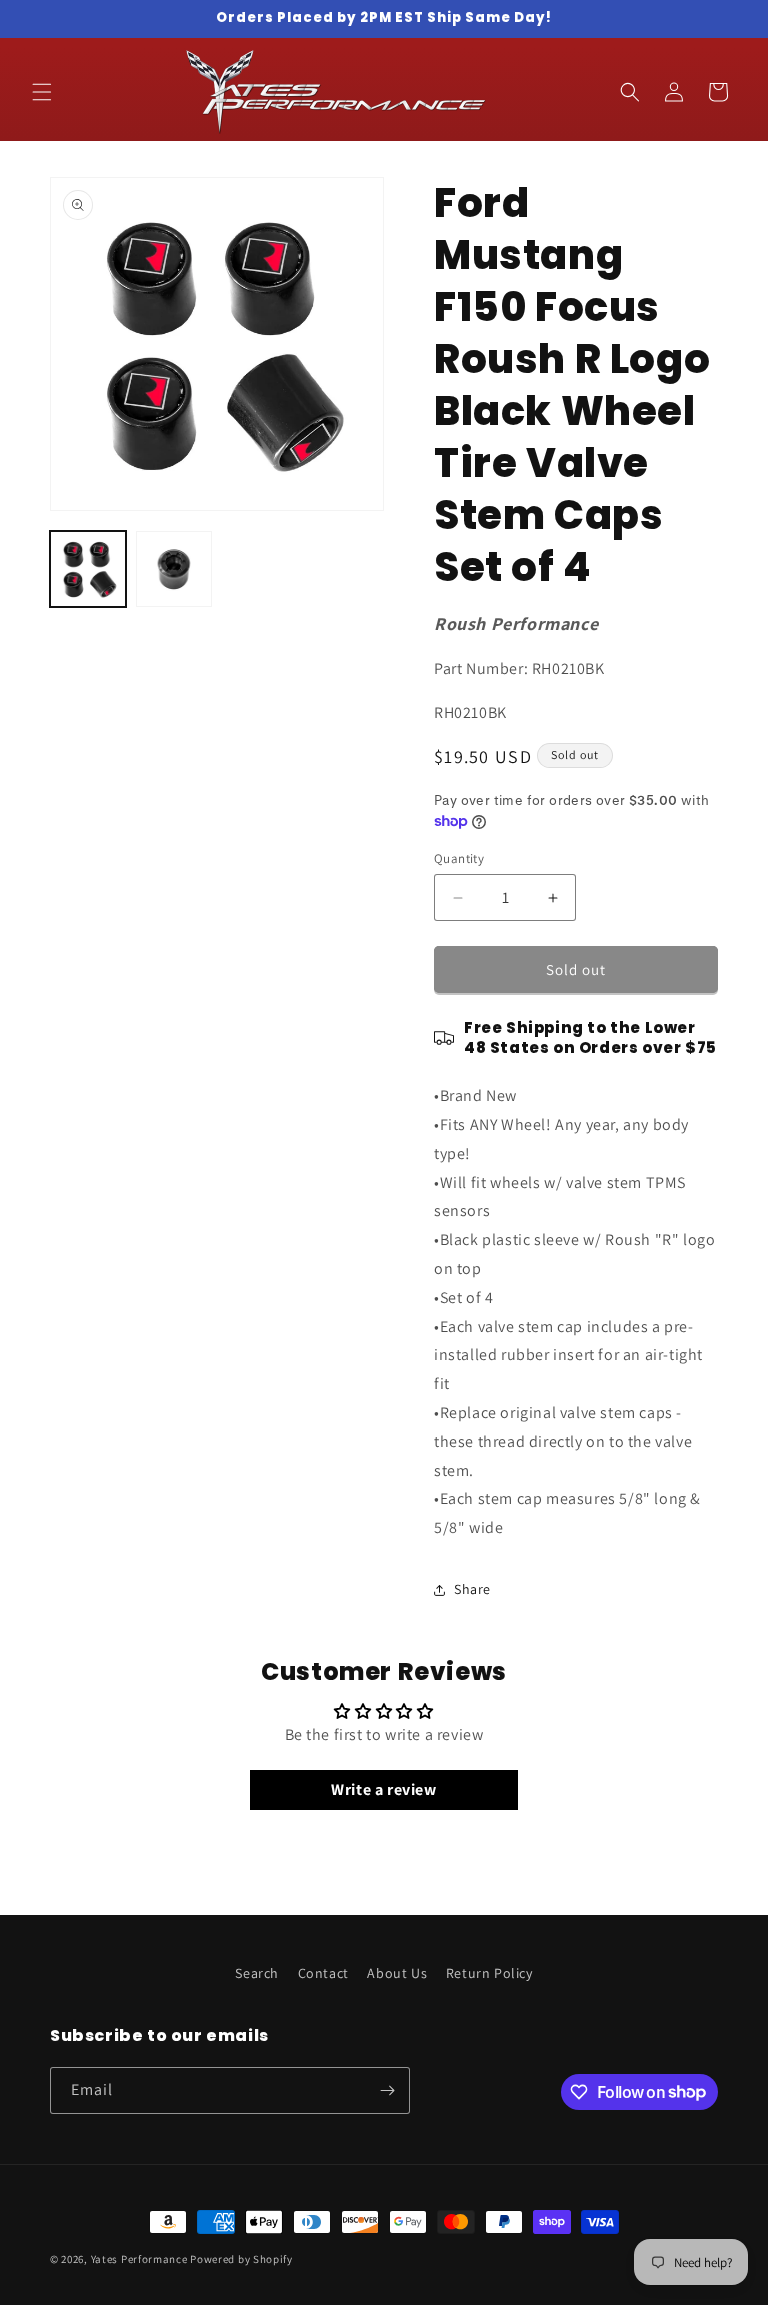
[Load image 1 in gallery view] (88, 569)
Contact (323, 1973)
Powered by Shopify (241, 2259)
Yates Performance (139, 2259)
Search (257, 1973)
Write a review (383, 1789)
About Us (397, 1973)
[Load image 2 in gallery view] (174, 569)
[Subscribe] (387, 2090)
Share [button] (472, 1589)
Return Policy (489, 1973)
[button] (42, 92)
